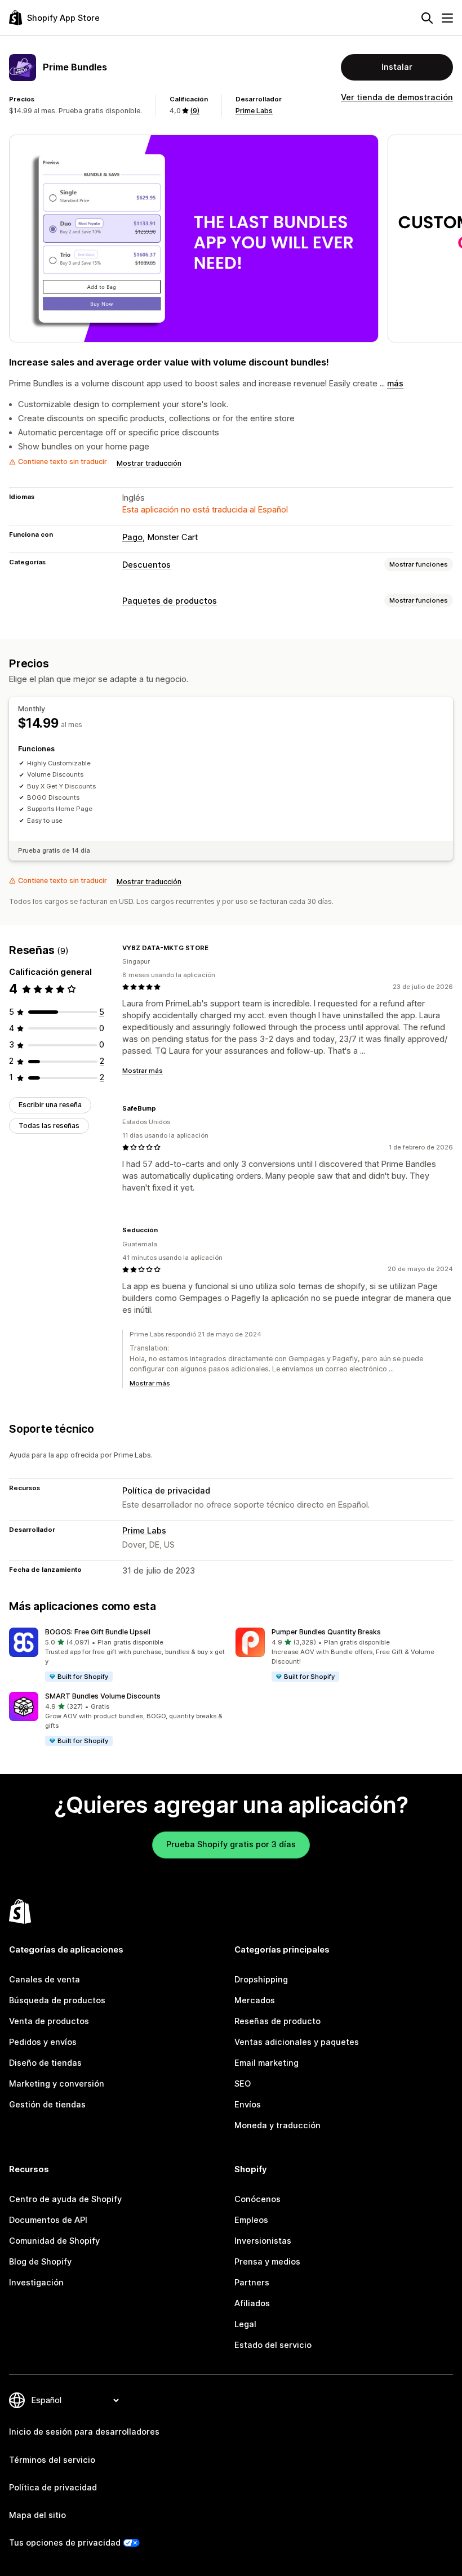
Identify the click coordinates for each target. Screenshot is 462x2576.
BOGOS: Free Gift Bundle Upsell (98, 1632)
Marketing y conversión (57, 2084)
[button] (118, 1655)
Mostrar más (143, 1071)
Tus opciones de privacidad (65, 2543)
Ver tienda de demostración (397, 97)
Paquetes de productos (170, 601)
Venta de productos (49, 2021)
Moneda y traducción (277, 2125)
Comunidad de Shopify (54, 2241)
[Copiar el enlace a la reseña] (215, 948)
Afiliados (252, 2303)
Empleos (251, 2220)
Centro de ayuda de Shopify (65, 2199)
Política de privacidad (166, 1491)
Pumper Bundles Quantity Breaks (326, 1632)
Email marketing (266, 2063)
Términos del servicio (52, 2460)
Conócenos (257, 2199)
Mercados (255, 2000)
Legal (245, 2324)
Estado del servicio (273, 2345)
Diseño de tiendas (45, 2063)
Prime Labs (254, 111)
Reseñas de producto (277, 2021)
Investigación (36, 2283)
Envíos (248, 2105)
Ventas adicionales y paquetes (297, 2042)
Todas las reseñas (49, 1126)
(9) (195, 111)
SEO (243, 2084)
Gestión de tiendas (47, 2105)
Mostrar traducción (149, 463)
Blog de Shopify (40, 2262)
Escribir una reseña (50, 1105)
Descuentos (146, 565)
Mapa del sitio (37, 2515)
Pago (132, 537)
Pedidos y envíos (43, 2042)
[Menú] (447, 18)
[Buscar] (427, 18)
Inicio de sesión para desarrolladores (84, 2432)
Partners (252, 2283)
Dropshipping (261, 1980)
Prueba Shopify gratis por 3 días (231, 1844)
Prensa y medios (267, 2262)
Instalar (397, 67)
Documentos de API (48, 2220)
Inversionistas (263, 2241)
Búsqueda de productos (57, 2000)
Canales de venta (45, 1980)
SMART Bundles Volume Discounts (103, 1696)
